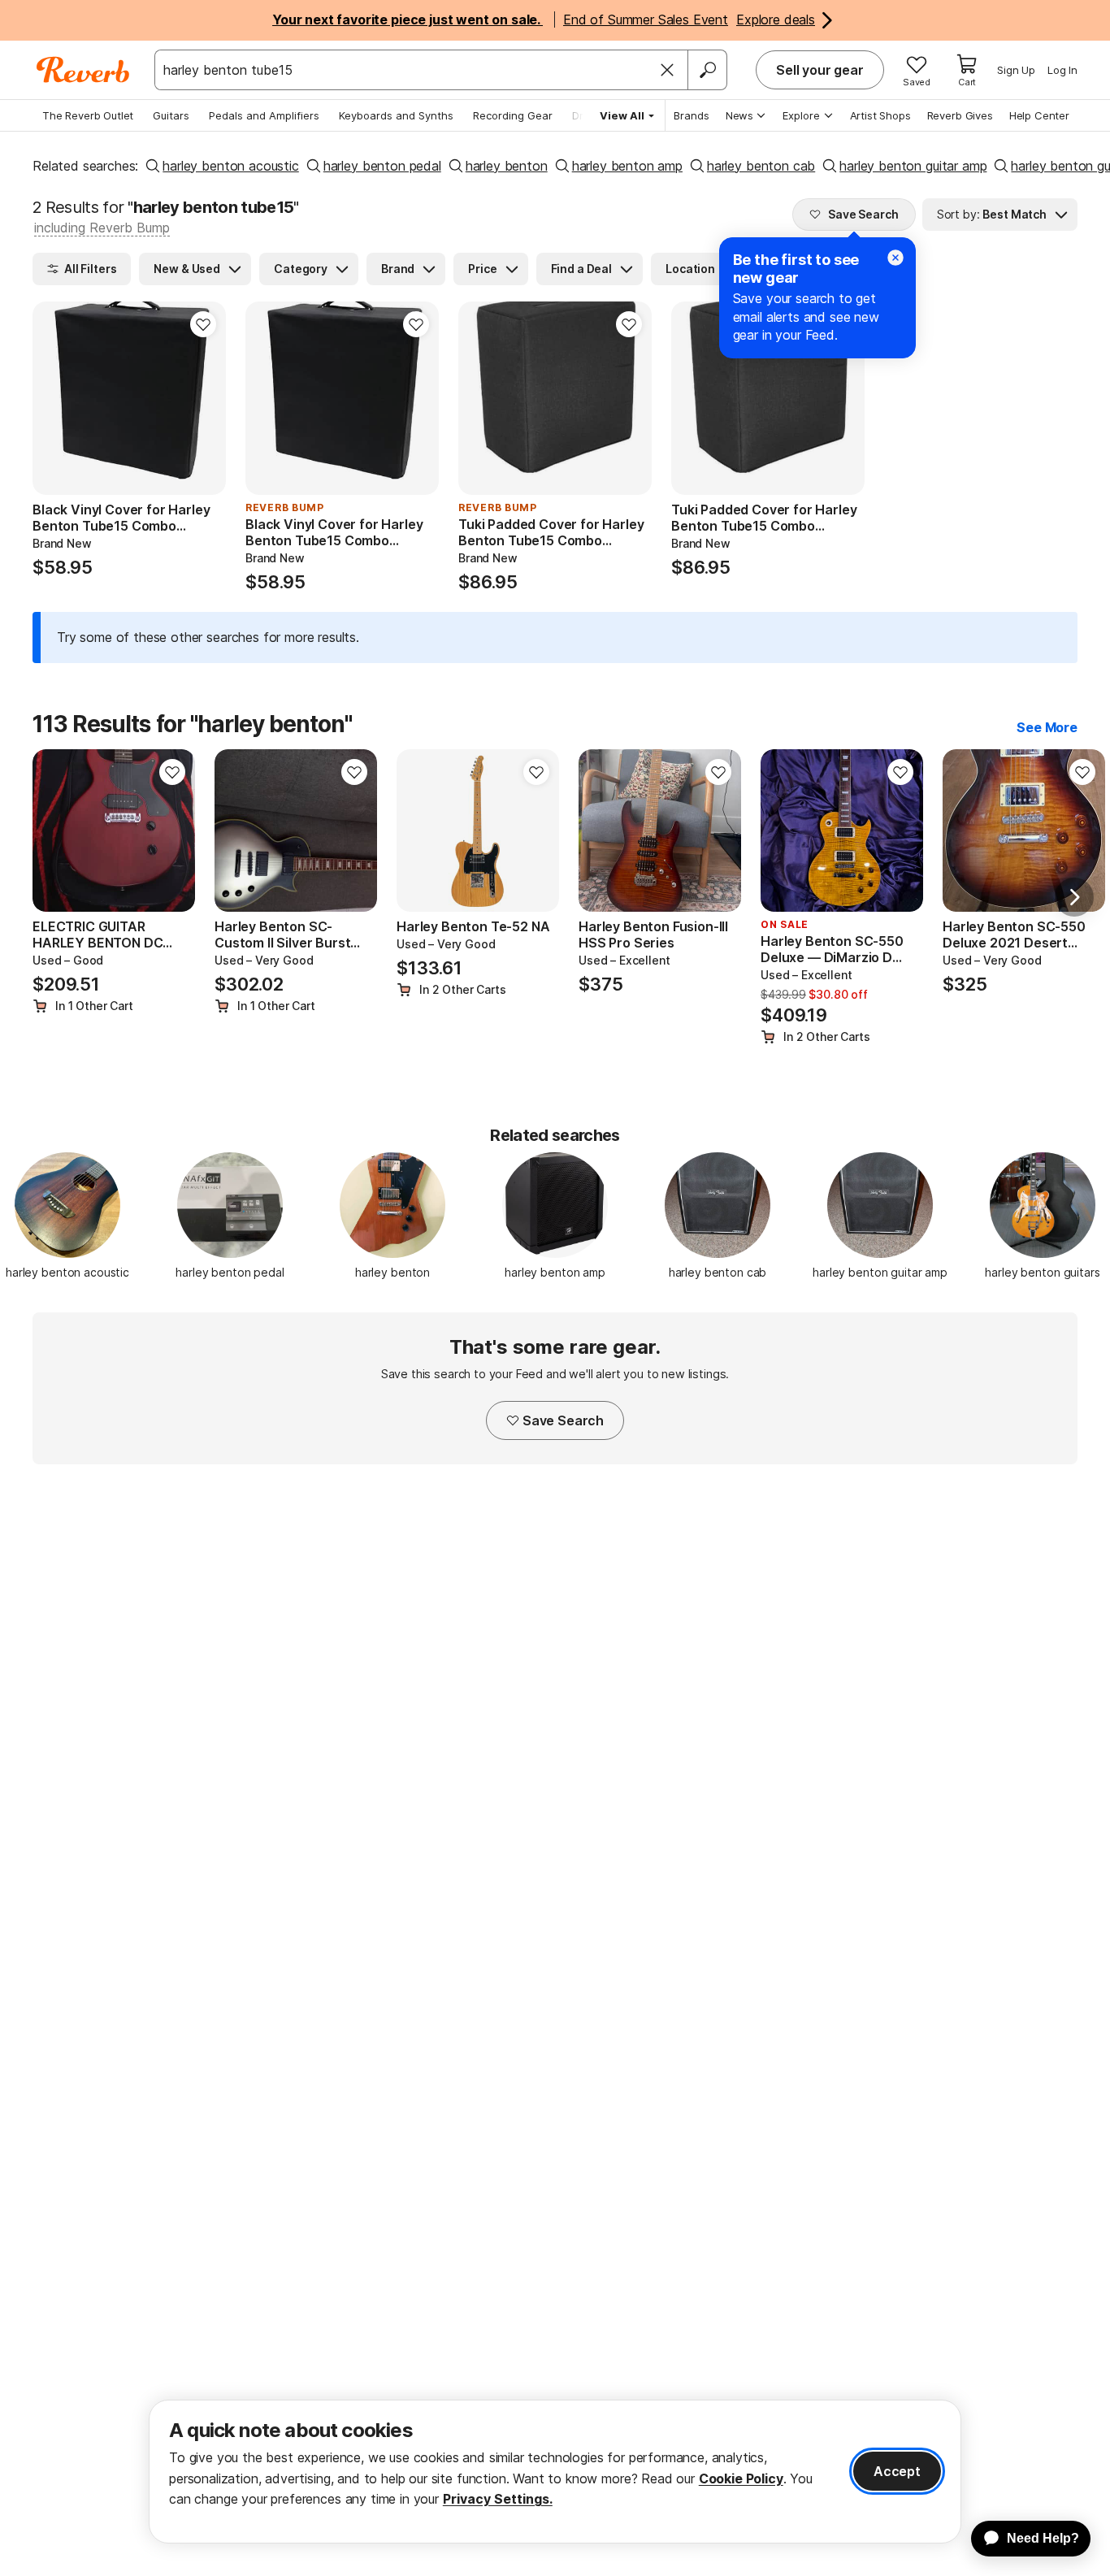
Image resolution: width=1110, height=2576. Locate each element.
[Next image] (203, 398)
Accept (897, 2471)
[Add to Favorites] (203, 324)
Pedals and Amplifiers (264, 115)
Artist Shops (880, 115)
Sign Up (1016, 70)
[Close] (667, 70)
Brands (692, 115)
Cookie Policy (741, 2478)
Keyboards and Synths (396, 115)
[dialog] (555, 2472)
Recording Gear (513, 115)
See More (1047, 727)
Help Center (1039, 115)
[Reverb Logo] (83, 70)
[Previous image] (55, 398)
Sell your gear (820, 70)
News (739, 115)
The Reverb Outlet (88, 115)
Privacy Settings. (498, 2499)
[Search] (707, 70)
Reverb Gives (960, 115)
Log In (1062, 70)
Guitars (171, 115)
